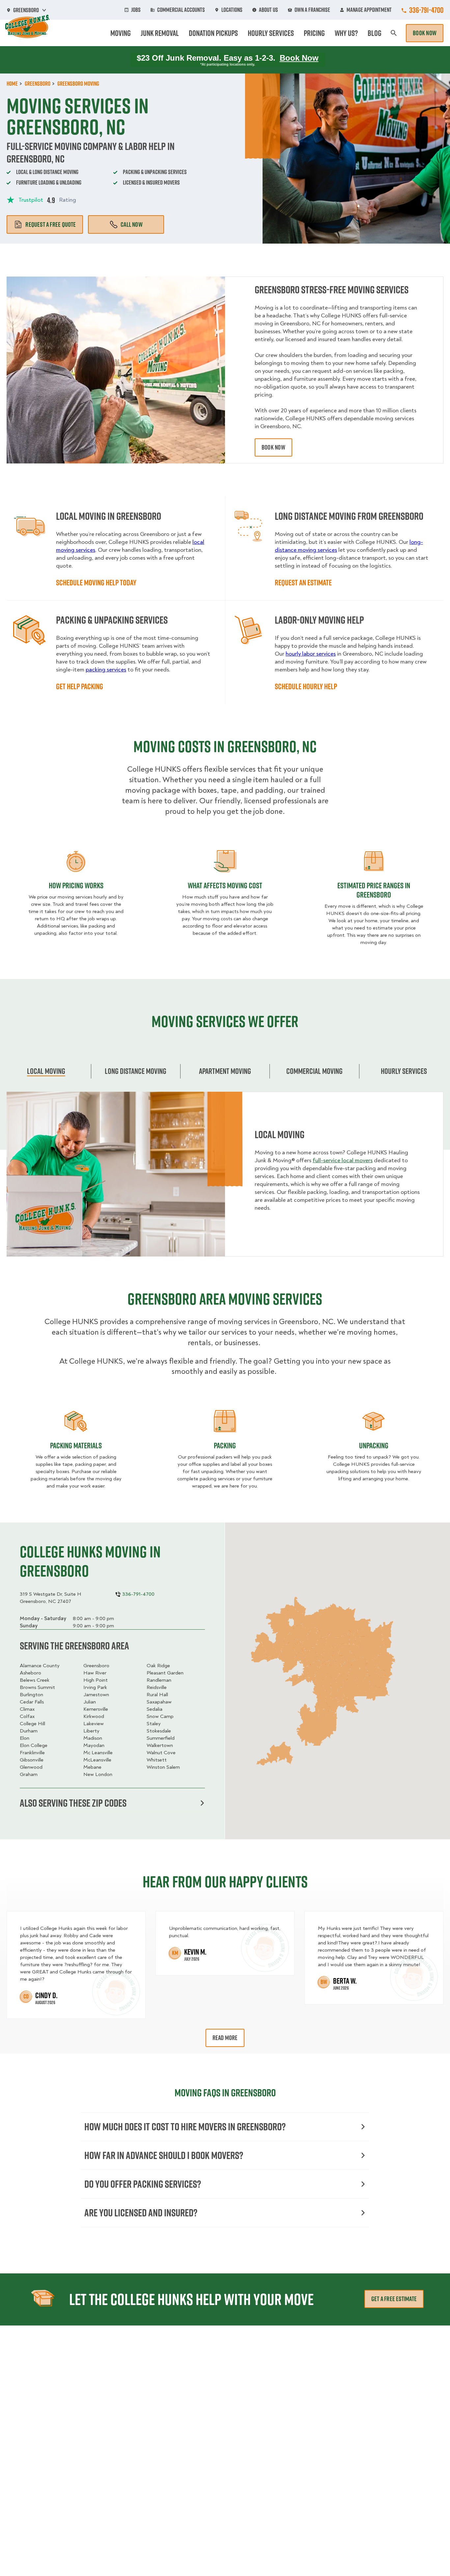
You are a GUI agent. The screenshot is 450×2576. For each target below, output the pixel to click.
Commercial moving (314, 1071)
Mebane (92, 1767)
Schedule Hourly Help (306, 686)
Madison (93, 1738)
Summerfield (161, 1738)
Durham (29, 1731)
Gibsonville (32, 1760)
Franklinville (32, 1753)
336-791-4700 (426, 10)
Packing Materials (76, 1445)
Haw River (95, 1673)
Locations (232, 10)
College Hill (32, 1724)
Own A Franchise (312, 10)
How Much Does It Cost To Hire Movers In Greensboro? (185, 2127)
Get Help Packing (80, 686)
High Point (96, 1680)
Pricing (314, 33)
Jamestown (96, 1695)
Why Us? (346, 33)
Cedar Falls (32, 1702)
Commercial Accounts (181, 10)
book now (273, 447)
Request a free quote (51, 224)
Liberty (91, 1731)
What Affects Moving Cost (225, 885)
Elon (25, 1738)
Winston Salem (163, 1767)
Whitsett (157, 1760)
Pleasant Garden (165, 1673)
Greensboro (96, 1666)
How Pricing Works (76, 885)
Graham (29, 1774)
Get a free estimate (394, 2299)
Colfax (27, 1716)
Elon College (34, 1745)
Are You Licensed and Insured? (141, 2213)
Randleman (159, 1680)
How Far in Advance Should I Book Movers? (164, 2155)
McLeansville (97, 1760)
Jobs (136, 10)
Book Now (425, 33)
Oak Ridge (158, 1666)
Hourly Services (271, 33)
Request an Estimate (303, 582)
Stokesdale (159, 1731)
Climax (27, 1709)
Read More (225, 2038)
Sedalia (155, 1709)
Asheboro (30, 1673)
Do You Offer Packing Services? (143, 2184)
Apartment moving (225, 1071)
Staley (154, 1724)
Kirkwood (94, 1716)
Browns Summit (37, 1687)
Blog (375, 33)
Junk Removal (160, 33)
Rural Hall (157, 1695)
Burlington (31, 1695)
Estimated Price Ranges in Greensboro (374, 890)
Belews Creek (35, 1680)
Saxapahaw (159, 1702)
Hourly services (404, 1071)
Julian (90, 1702)
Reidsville (157, 1687)
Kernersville (96, 1709)
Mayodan (94, 1745)
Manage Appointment (369, 10)
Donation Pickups (213, 33)
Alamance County (40, 1666)
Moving (121, 33)
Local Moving (46, 1071)
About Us (268, 10)
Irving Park (95, 1687)
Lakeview (94, 1724)
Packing (225, 1445)
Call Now (132, 224)
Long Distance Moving (136, 1071)
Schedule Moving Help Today (96, 582)
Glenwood (31, 1767)
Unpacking (374, 1445)
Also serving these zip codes (73, 1803)
